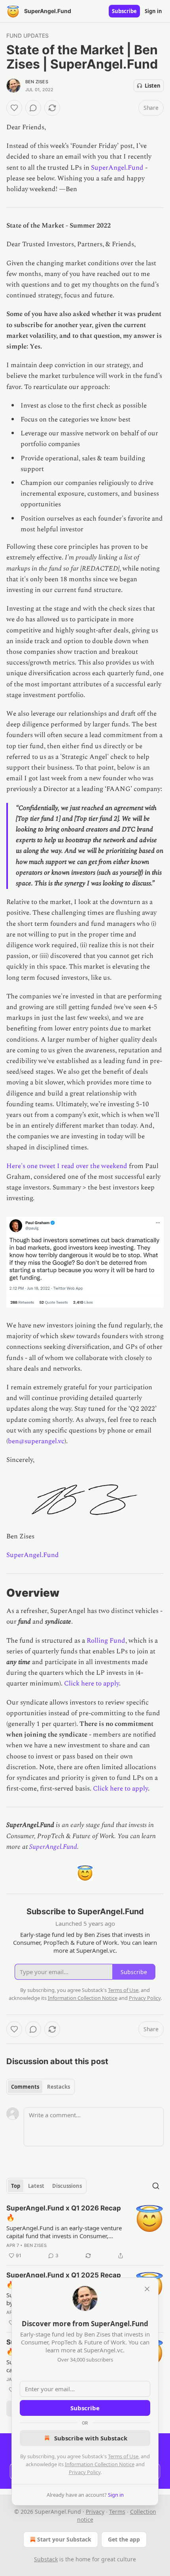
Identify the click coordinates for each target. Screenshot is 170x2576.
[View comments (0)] (33, 108)
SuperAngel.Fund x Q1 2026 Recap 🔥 (64, 2213)
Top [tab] (16, 2186)
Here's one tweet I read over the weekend (67, 1166)
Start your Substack (64, 2539)
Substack (46, 2559)
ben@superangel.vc (36, 1441)
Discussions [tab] (67, 2186)
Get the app (124, 2539)
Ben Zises (37, 82)
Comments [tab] (25, 2087)
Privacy (95, 2512)
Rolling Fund (106, 1641)
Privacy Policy (85, 2472)
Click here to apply (92, 1683)
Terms (117, 2512)
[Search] (156, 2186)
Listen (153, 86)
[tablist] (41, 2087)
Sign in (153, 11)
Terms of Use (123, 2456)
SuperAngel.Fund (117, 168)
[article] (85, 2232)
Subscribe (124, 11)
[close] (147, 2289)
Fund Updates (27, 35)
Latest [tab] (36, 2186)
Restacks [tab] (59, 2087)
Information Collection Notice (100, 2464)
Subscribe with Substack (91, 2438)
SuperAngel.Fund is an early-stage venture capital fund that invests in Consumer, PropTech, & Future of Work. (64, 2232)
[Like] (14, 108)
